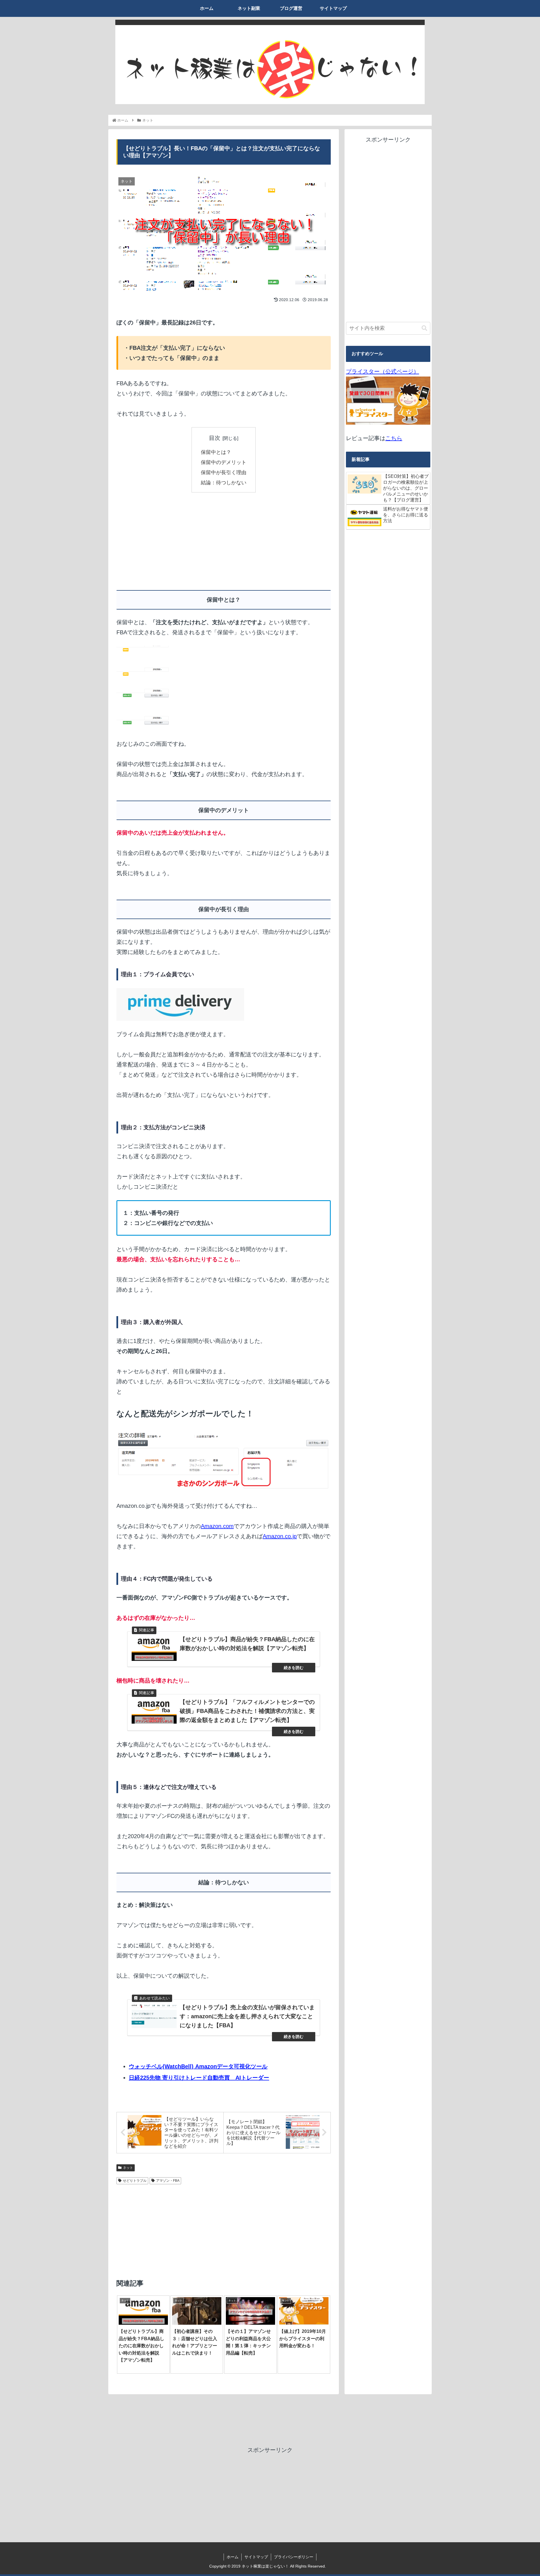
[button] (424, 328)
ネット (128, 2168)
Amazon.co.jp (280, 1536)
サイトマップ (256, 2557)
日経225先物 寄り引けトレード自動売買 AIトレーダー (199, 2078)
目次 (215, 438)
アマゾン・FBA (168, 2181)
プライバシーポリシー (294, 2557)
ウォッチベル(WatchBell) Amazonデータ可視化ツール (198, 2066)
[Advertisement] (170, 539)
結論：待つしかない (224, 483)
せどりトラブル (135, 2181)
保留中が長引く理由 (224, 472)
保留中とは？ (216, 452)
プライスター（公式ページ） (382, 371)
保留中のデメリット (224, 462)
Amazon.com (217, 1526)
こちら (394, 438)
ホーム (233, 2557)
